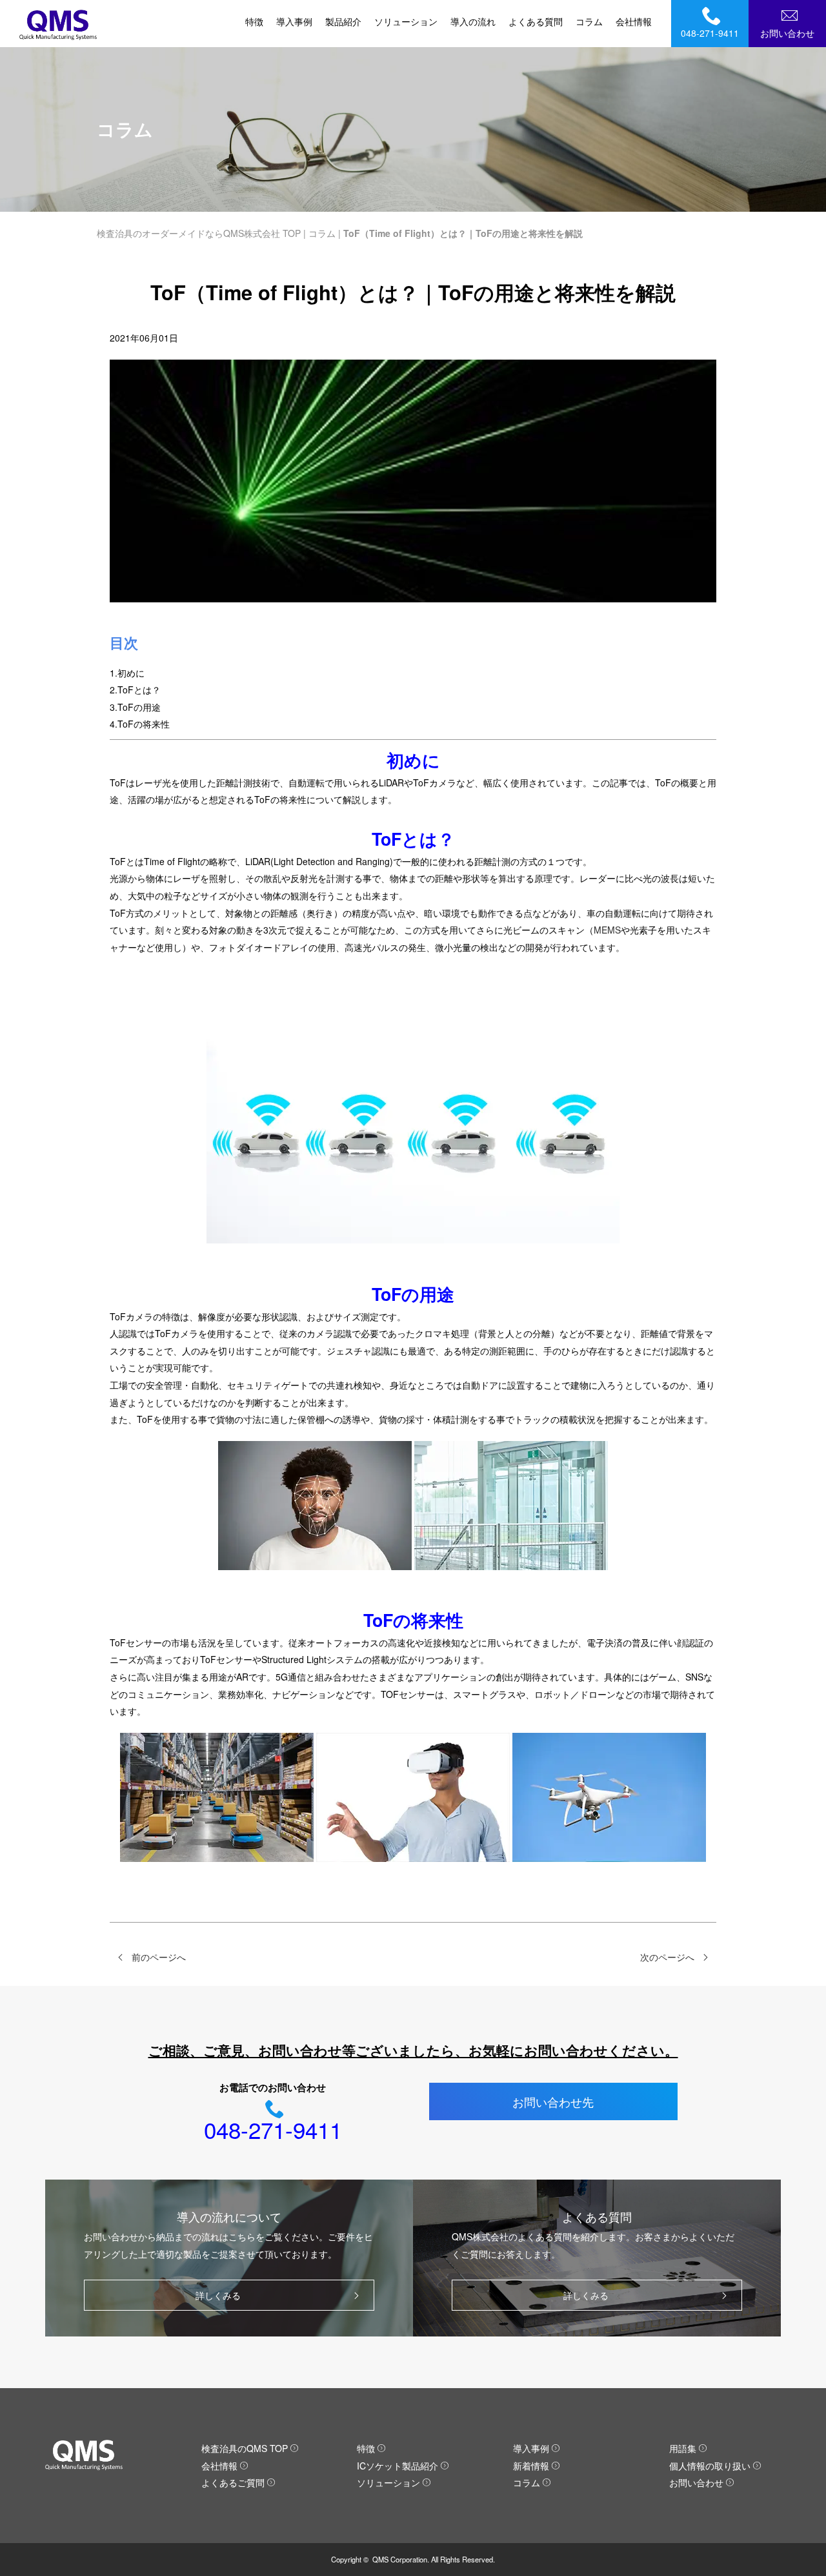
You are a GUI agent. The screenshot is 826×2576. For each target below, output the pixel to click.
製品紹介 (343, 21)
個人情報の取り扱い (710, 2466)
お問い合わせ (787, 33)
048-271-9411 (710, 33)
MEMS (607, 930)
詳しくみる (218, 2295)
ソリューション (406, 21)
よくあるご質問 (233, 2482)
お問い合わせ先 (553, 2101)
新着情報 (531, 2466)
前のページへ (159, 1957)
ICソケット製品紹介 (398, 2466)
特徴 (254, 21)
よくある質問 (536, 21)
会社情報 (634, 21)
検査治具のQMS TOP (245, 2448)
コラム (589, 21)
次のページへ (667, 1957)
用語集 (683, 2448)
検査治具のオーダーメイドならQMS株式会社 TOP (199, 233)
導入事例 (294, 21)
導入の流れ (473, 21)
